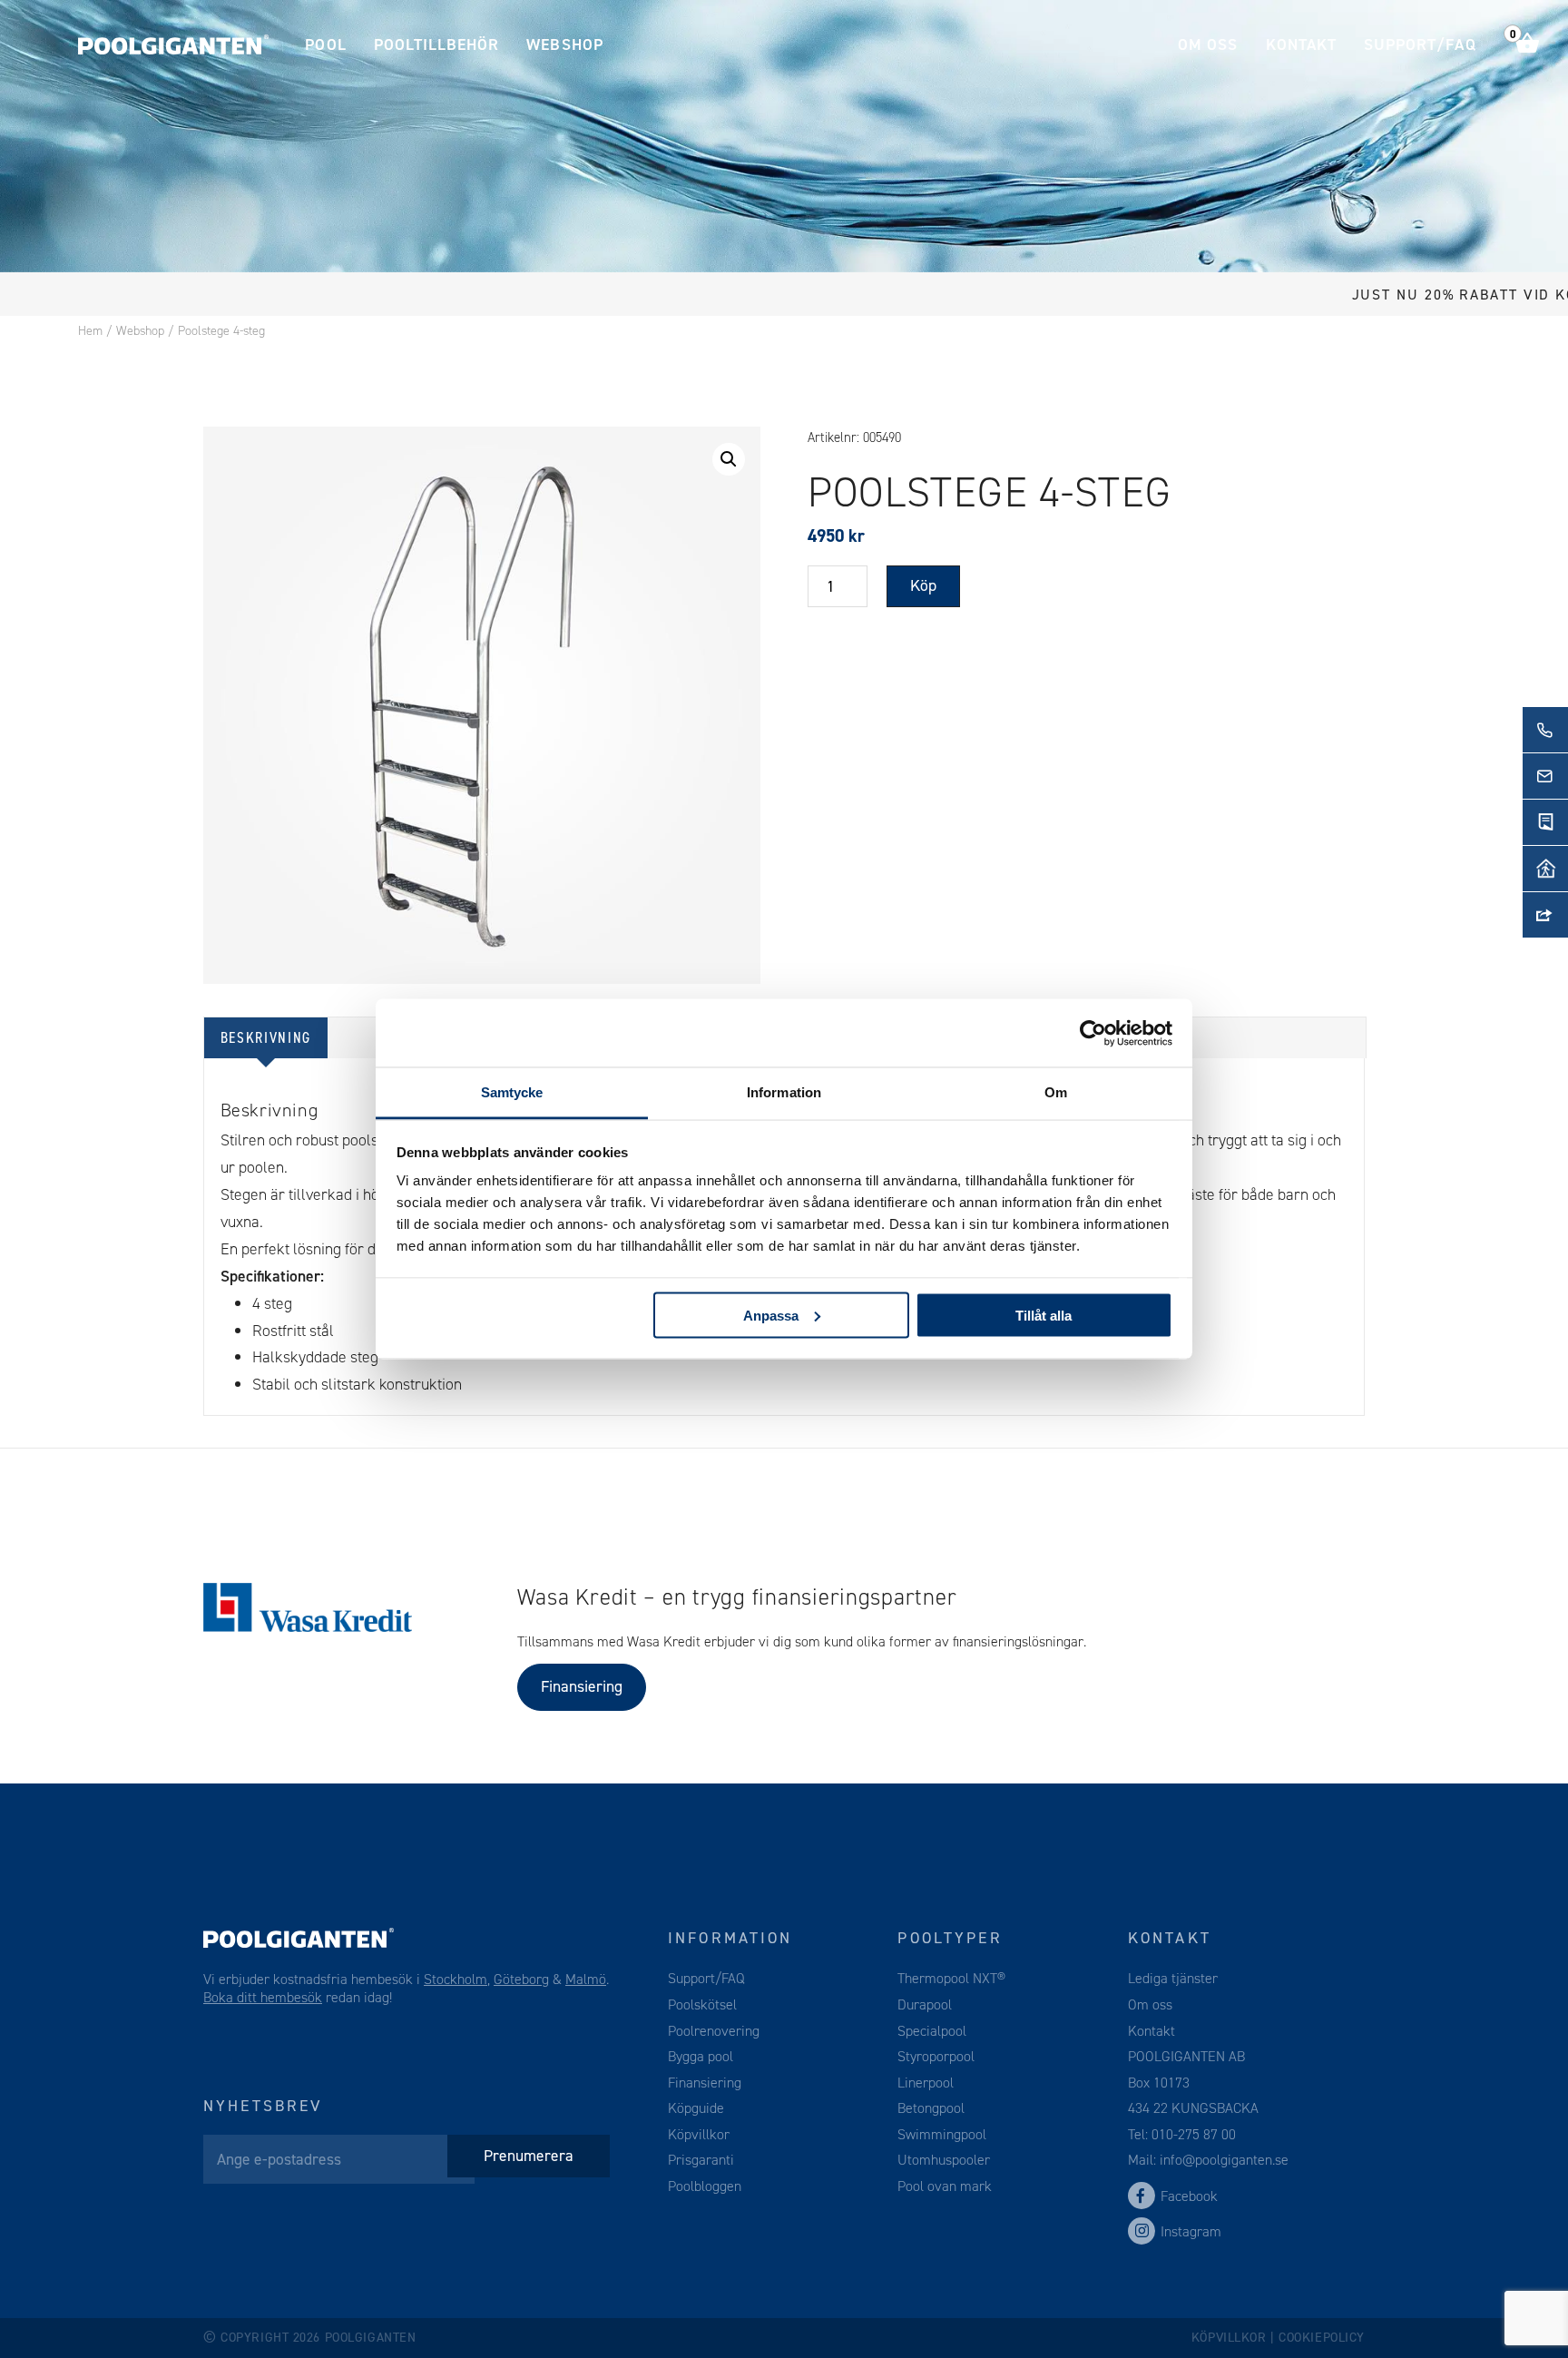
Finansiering (582, 1686)
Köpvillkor (699, 2134)
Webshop (564, 44)
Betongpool (931, 2108)
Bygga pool (701, 2056)
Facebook (1189, 2196)
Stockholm (456, 1979)
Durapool (925, 2004)
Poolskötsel (702, 2004)
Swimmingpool (942, 2134)
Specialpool (932, 2031)
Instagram (1191, 2231)
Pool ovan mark (945, 2186)
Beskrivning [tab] (266, 1037)
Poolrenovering (714, 2031)
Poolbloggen (705, 2186)
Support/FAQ (1420, 44)
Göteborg (521, 1979)
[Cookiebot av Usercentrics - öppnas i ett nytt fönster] (1093, 1033)
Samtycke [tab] (512, 1092)
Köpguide (696, 2108)
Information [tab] (784, 1092)
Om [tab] (1056, 1092)
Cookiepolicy (1322, 2338)
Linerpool (926, 2083)
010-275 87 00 (1194, 2134)
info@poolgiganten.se (1222, 2160)
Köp (923, 585)
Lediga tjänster (1173, 1978)
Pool (325, 44)
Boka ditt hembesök (263, 1997)
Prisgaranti (701, 2160)
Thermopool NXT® (951, 1978)
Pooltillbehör (437, 44)
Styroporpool (936, 2056)
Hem (90, 331)
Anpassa (771, 1315)
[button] (729, 459)
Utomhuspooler (944, 2160)
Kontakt (1301, 44)
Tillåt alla (1044, 1315)
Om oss (1208, 44)
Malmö (586, 1979)
